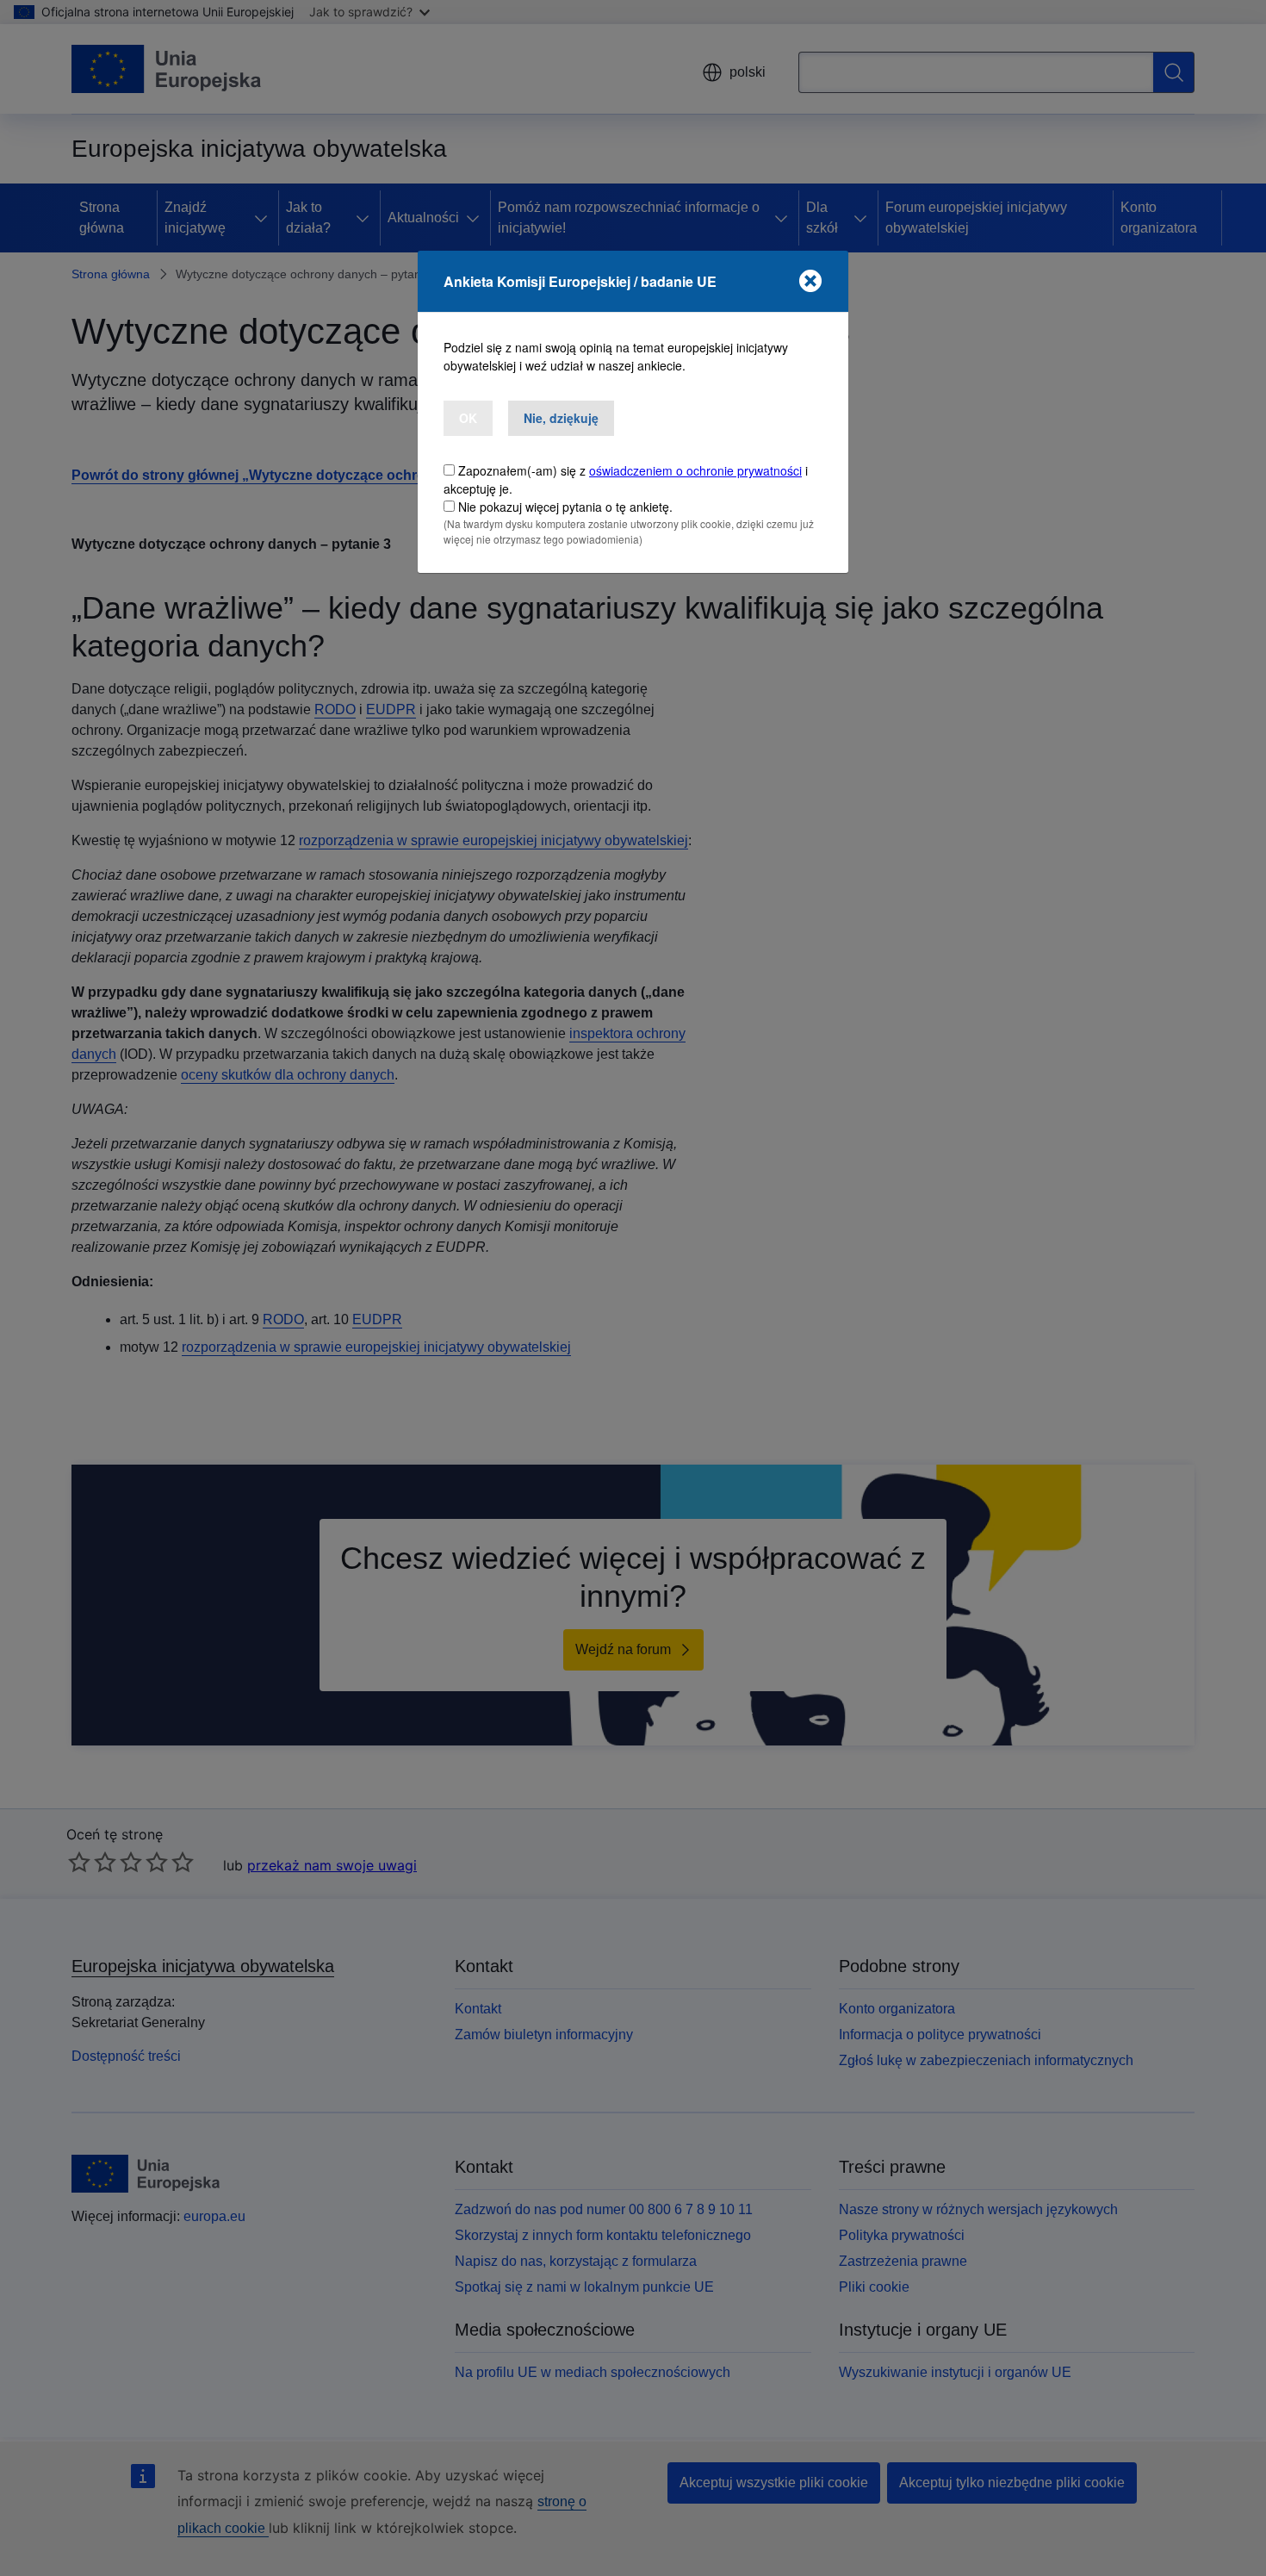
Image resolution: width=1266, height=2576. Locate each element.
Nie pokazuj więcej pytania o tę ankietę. (565, 507)
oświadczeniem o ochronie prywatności (695, 470)
